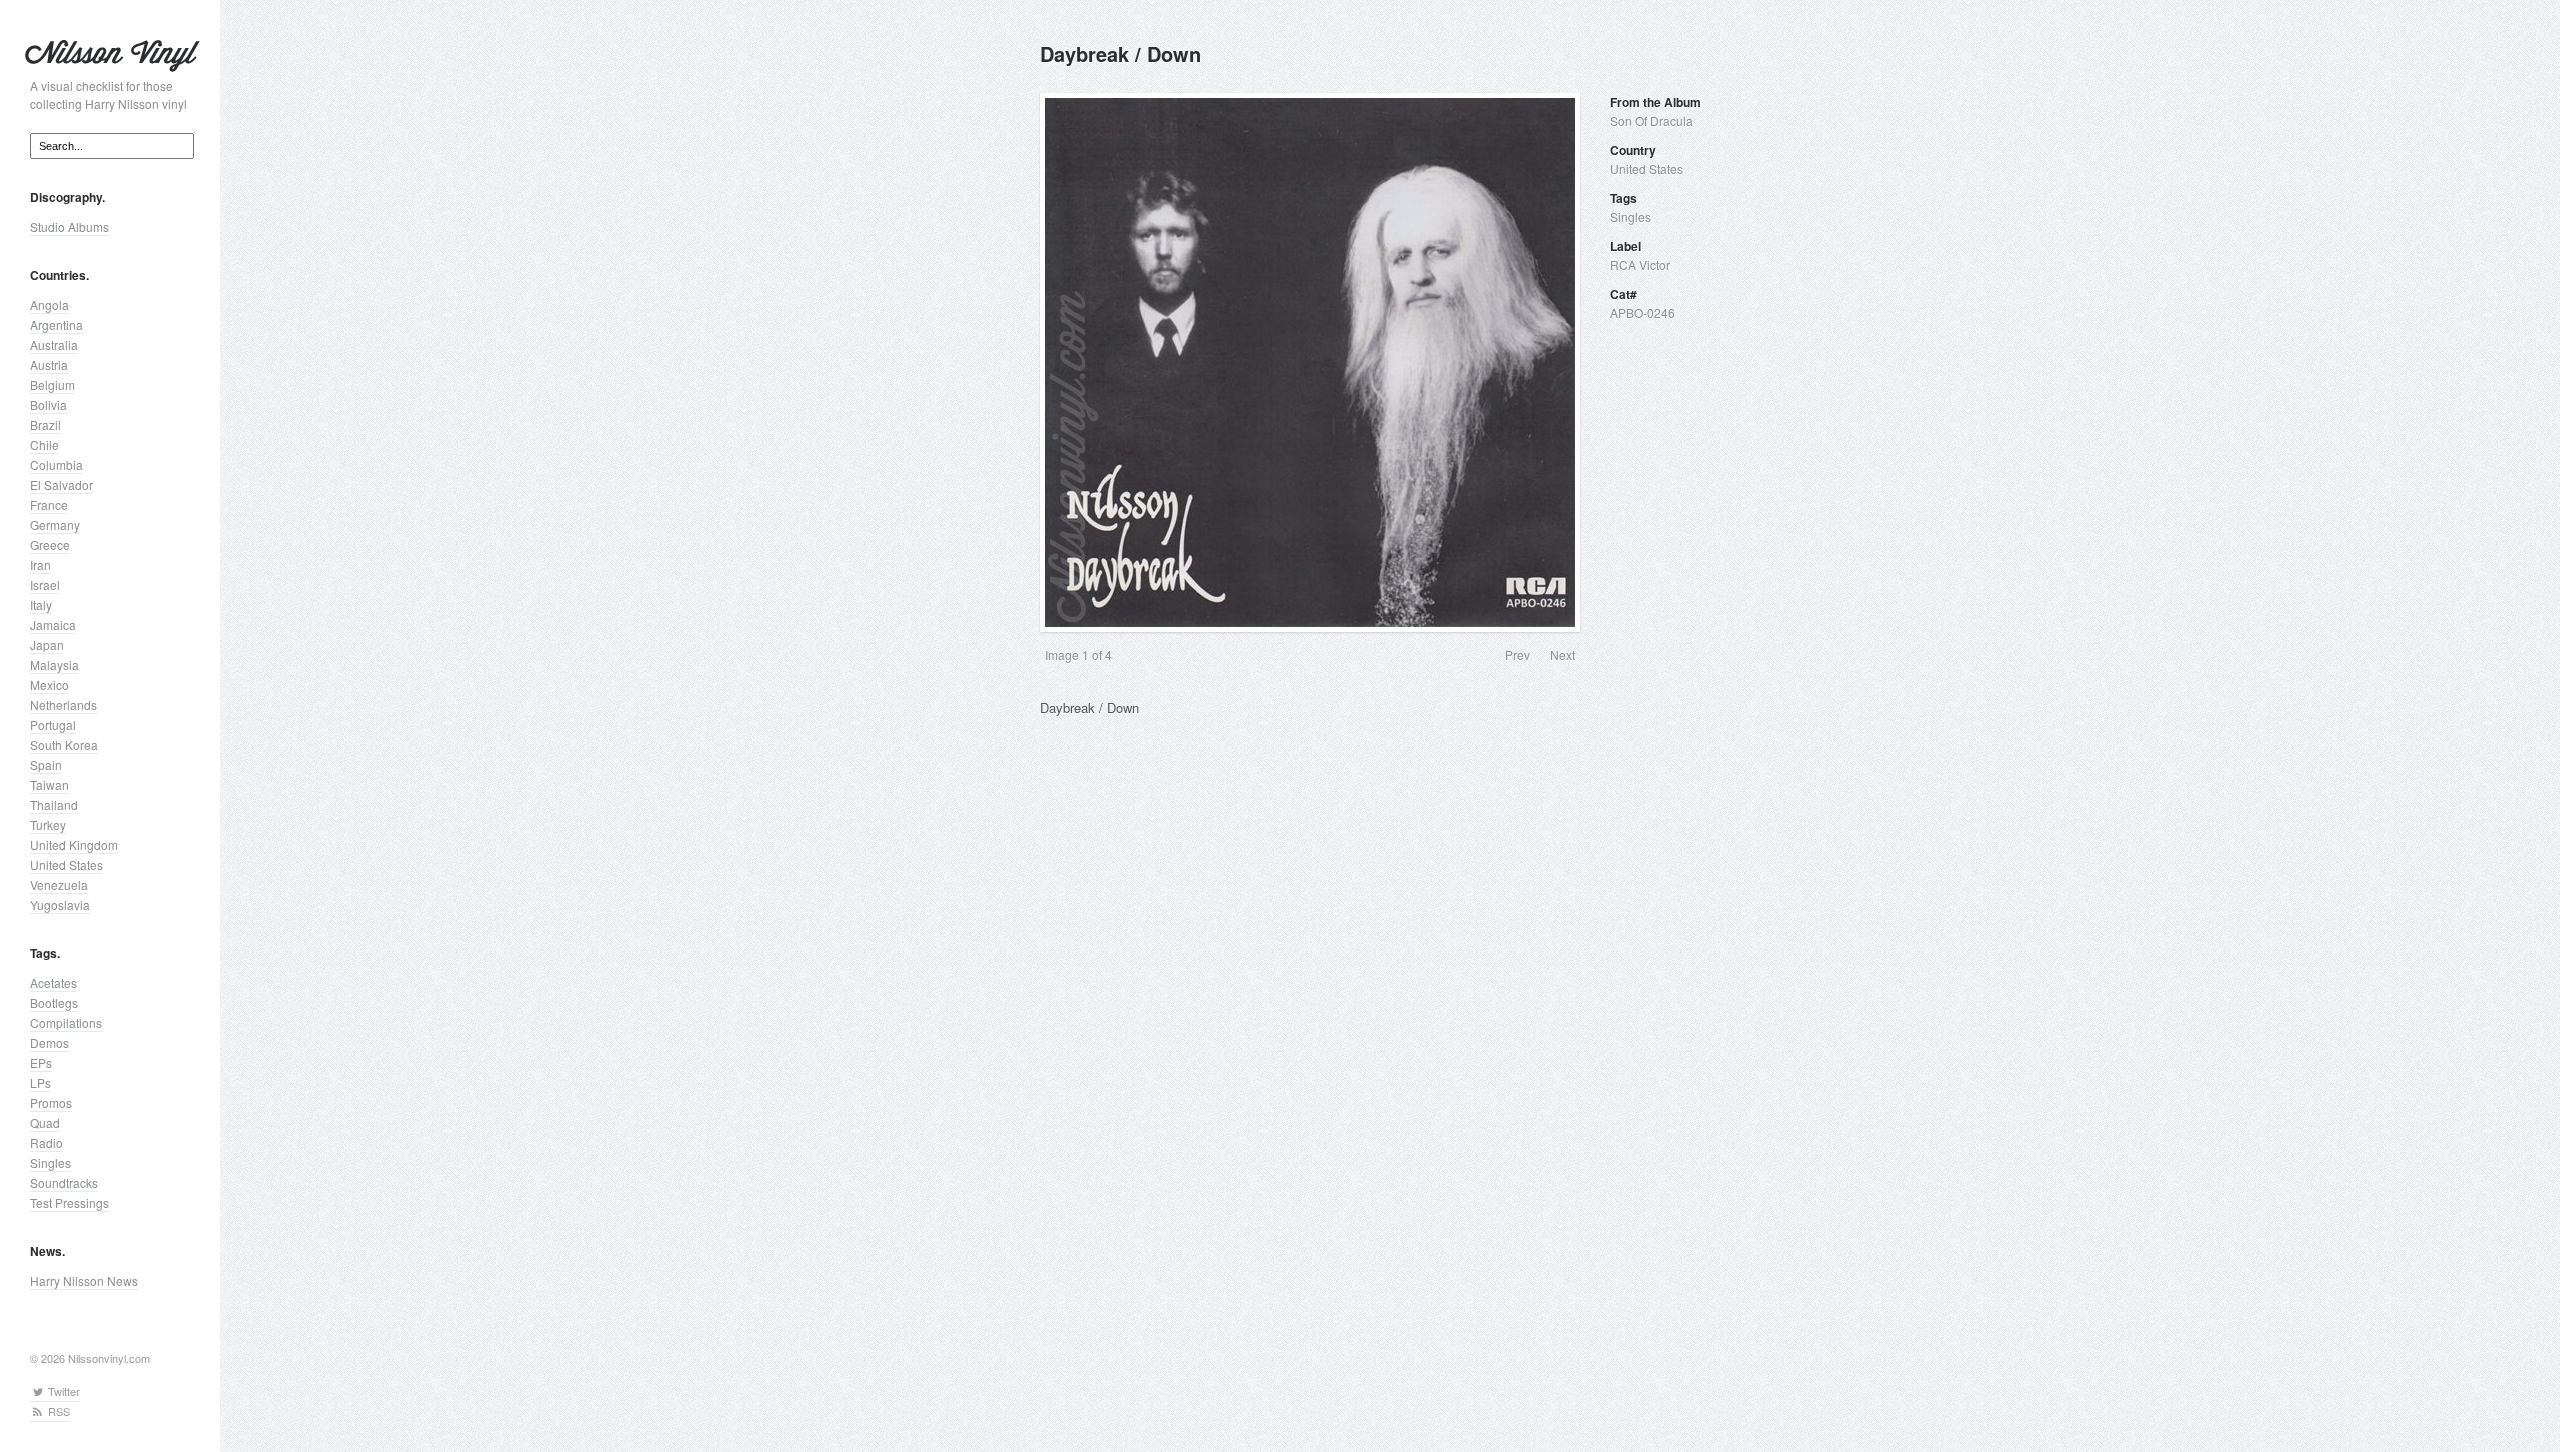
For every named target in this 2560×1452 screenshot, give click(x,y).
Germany (55, 524)
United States (66, 864)
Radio (46, 1142)
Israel (45, 584)
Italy (41, 604)
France (49, 504)
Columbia (56, 464)
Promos (51, 1102)
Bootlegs (54, 1002)
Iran (40, 564)
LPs (40, 1082)
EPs (41, 1062)
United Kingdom (74, 844)
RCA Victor (1640, 264)
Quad (45, 1122)
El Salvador (61, 484)
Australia (54, 344)
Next (1562, 654)
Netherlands (63, 704)
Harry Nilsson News (84, 1280)
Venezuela (59, 884)
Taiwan (49, 784)
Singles (50, 1162)
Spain (46, 764)
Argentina (56, 324)
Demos (49, 1042)
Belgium (52, 384)
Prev (1517, 654)
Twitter (62, 1391)
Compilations (66, 1022)
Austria (49, 364)
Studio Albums (69, 226)
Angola (49, 304)
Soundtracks (64, 1182)
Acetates (53, 982)
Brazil (45, 424)
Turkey (48, 824)
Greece (50, 544)
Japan (47, 644)
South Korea (64, 744)
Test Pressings (69, 1202)
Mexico (49, 684)
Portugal (53, 724)
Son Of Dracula (1651, 120)
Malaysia (54, 664)
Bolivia (48, 404)
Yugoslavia (60, 904)
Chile (44, 444)
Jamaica (53, 624)
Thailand (54, 804)
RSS (57, 1411)
